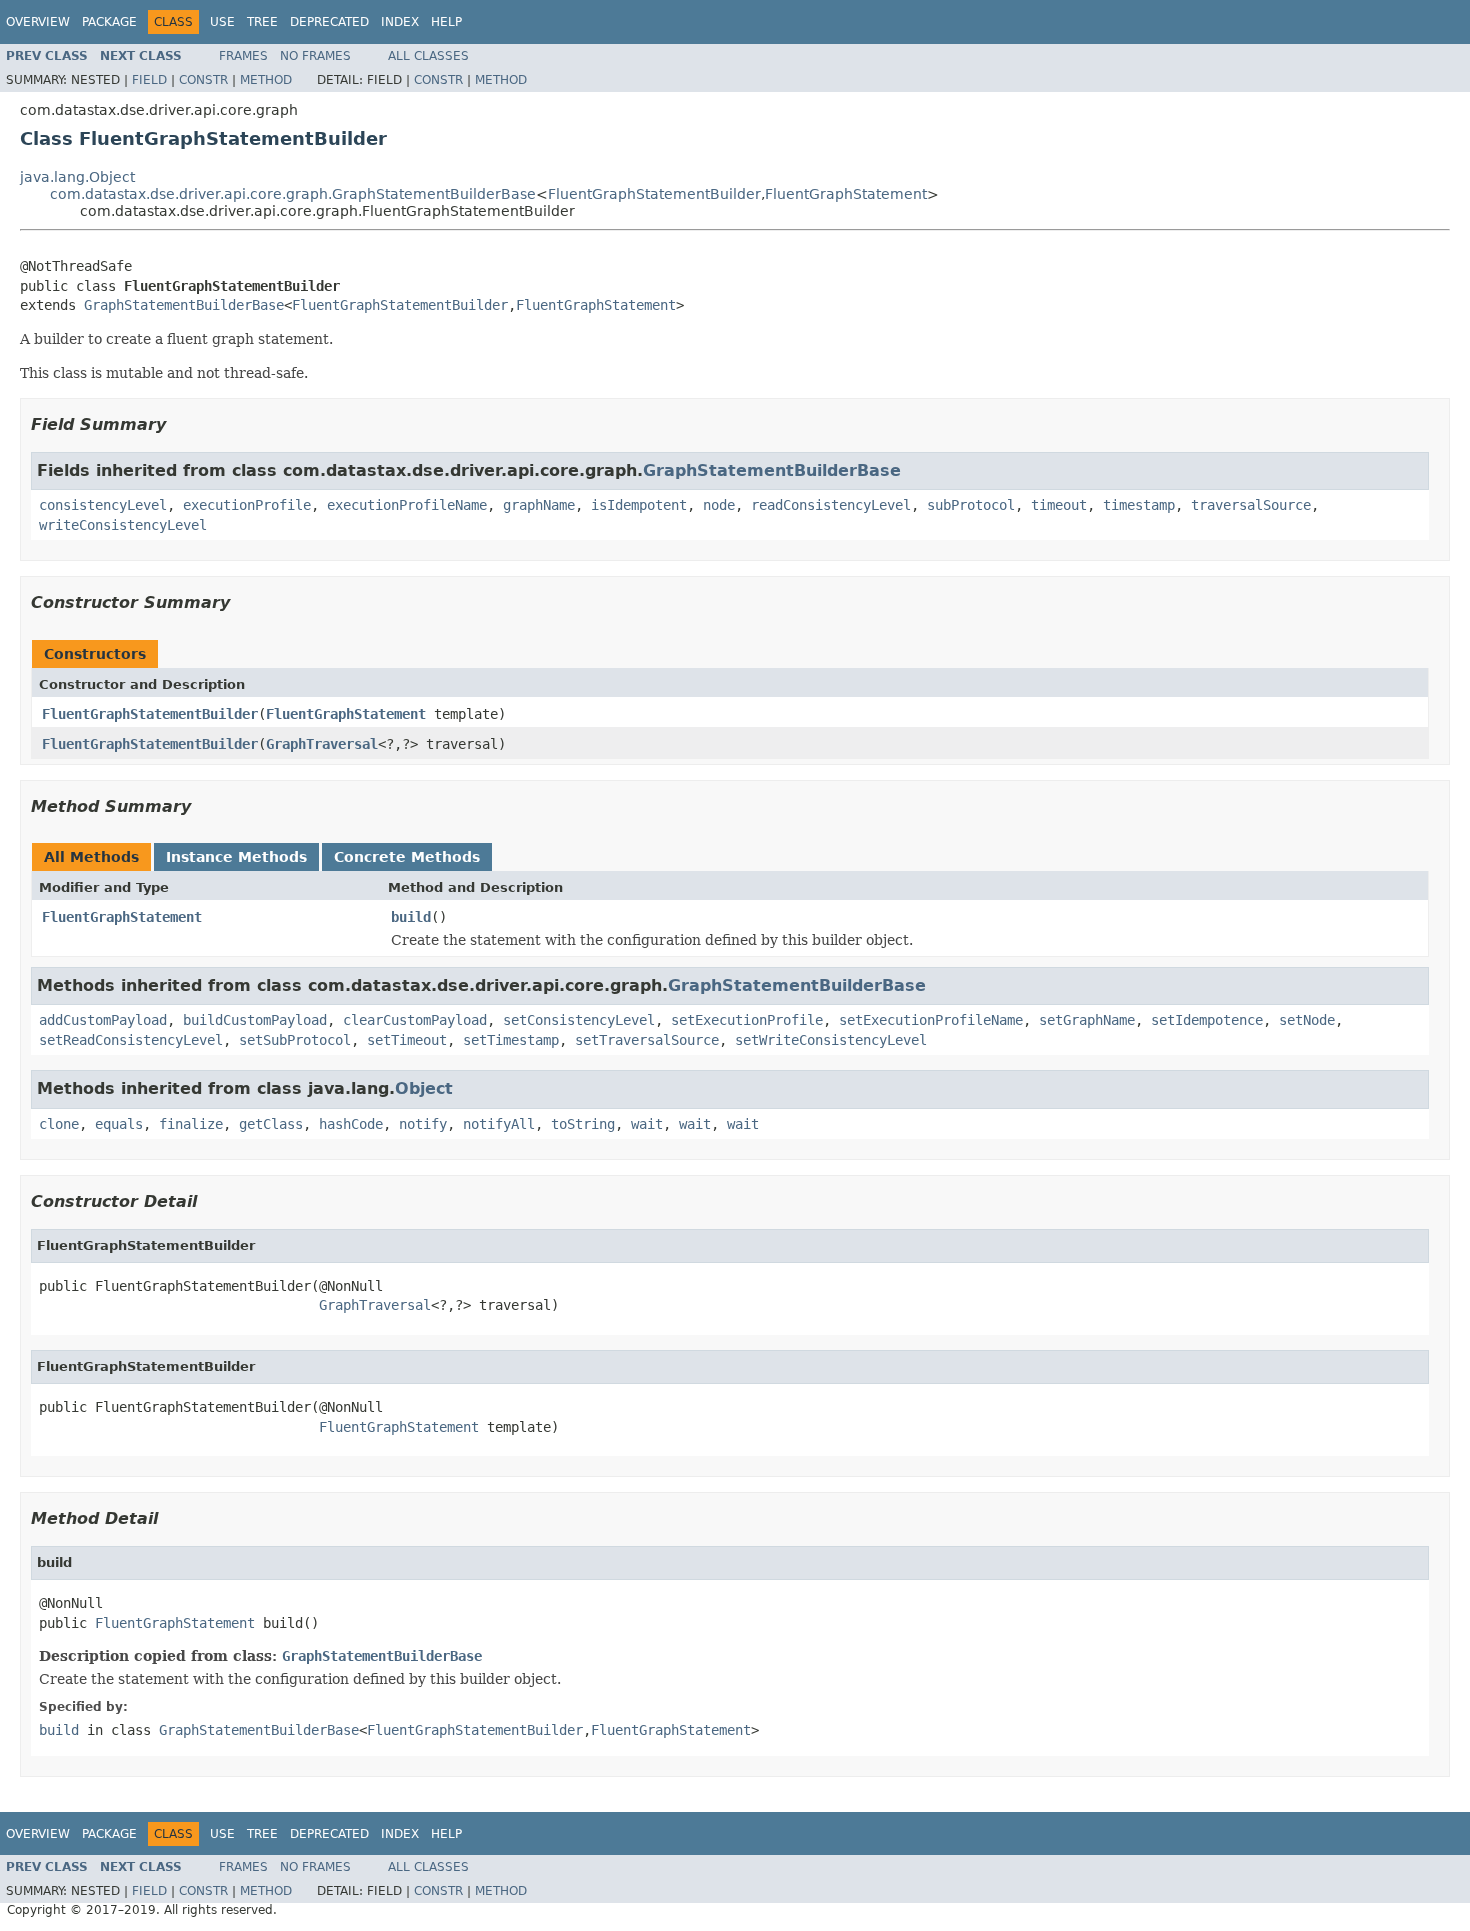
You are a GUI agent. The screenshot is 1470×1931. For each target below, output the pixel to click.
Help (446, 22)
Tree (262, 22)
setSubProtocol (295, 1040)
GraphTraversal (322, 744)
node (719, 505)
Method (266, 80)
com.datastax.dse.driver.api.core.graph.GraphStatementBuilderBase (293, 194)
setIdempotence (1207, 1020)
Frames (243, 56)
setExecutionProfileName (931, 1020)
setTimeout (407, 1040)
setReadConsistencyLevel (131, 1040)
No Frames (315, 56)
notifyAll (499, 1124)
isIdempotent (639, 505)
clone (59, 1124)
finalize (191, 1124)
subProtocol (971, 505)
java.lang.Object (77, 177)
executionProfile (247, 505)
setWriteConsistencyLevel (831, 1040)
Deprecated (329, 22)
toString (583, 1124)
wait (647, 1124)
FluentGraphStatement (846, 194)
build (411, 917)
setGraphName (1087, 1020)
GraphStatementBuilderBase (184, 305)
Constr (203, 80)
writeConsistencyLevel (123, 525)
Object (424, 1088)
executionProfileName (407, 505)
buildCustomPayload (255, 1020)
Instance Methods (236, 857)
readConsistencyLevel (831, 505)
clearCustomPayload (415, 1020)
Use (222, 22)
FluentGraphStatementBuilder (654, 194)
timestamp (1139, 505)
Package (109, 22)
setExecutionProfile (747, 1020)
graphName (539, 505)
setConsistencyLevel (579, 1020)
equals (119, 1124)
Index (400, 22)
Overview (38, 22)
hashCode (351, 1124)
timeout (1059, 505)
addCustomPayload (103, 1020)
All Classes (428, 56)
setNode (1307, 1020)
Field (149, 80)
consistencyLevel (103, 505)
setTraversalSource (647, 1040)
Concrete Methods (407, 857)
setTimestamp (511, 1040)
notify (423, 1124)
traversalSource (1251, 505)
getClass (271, 1124)
